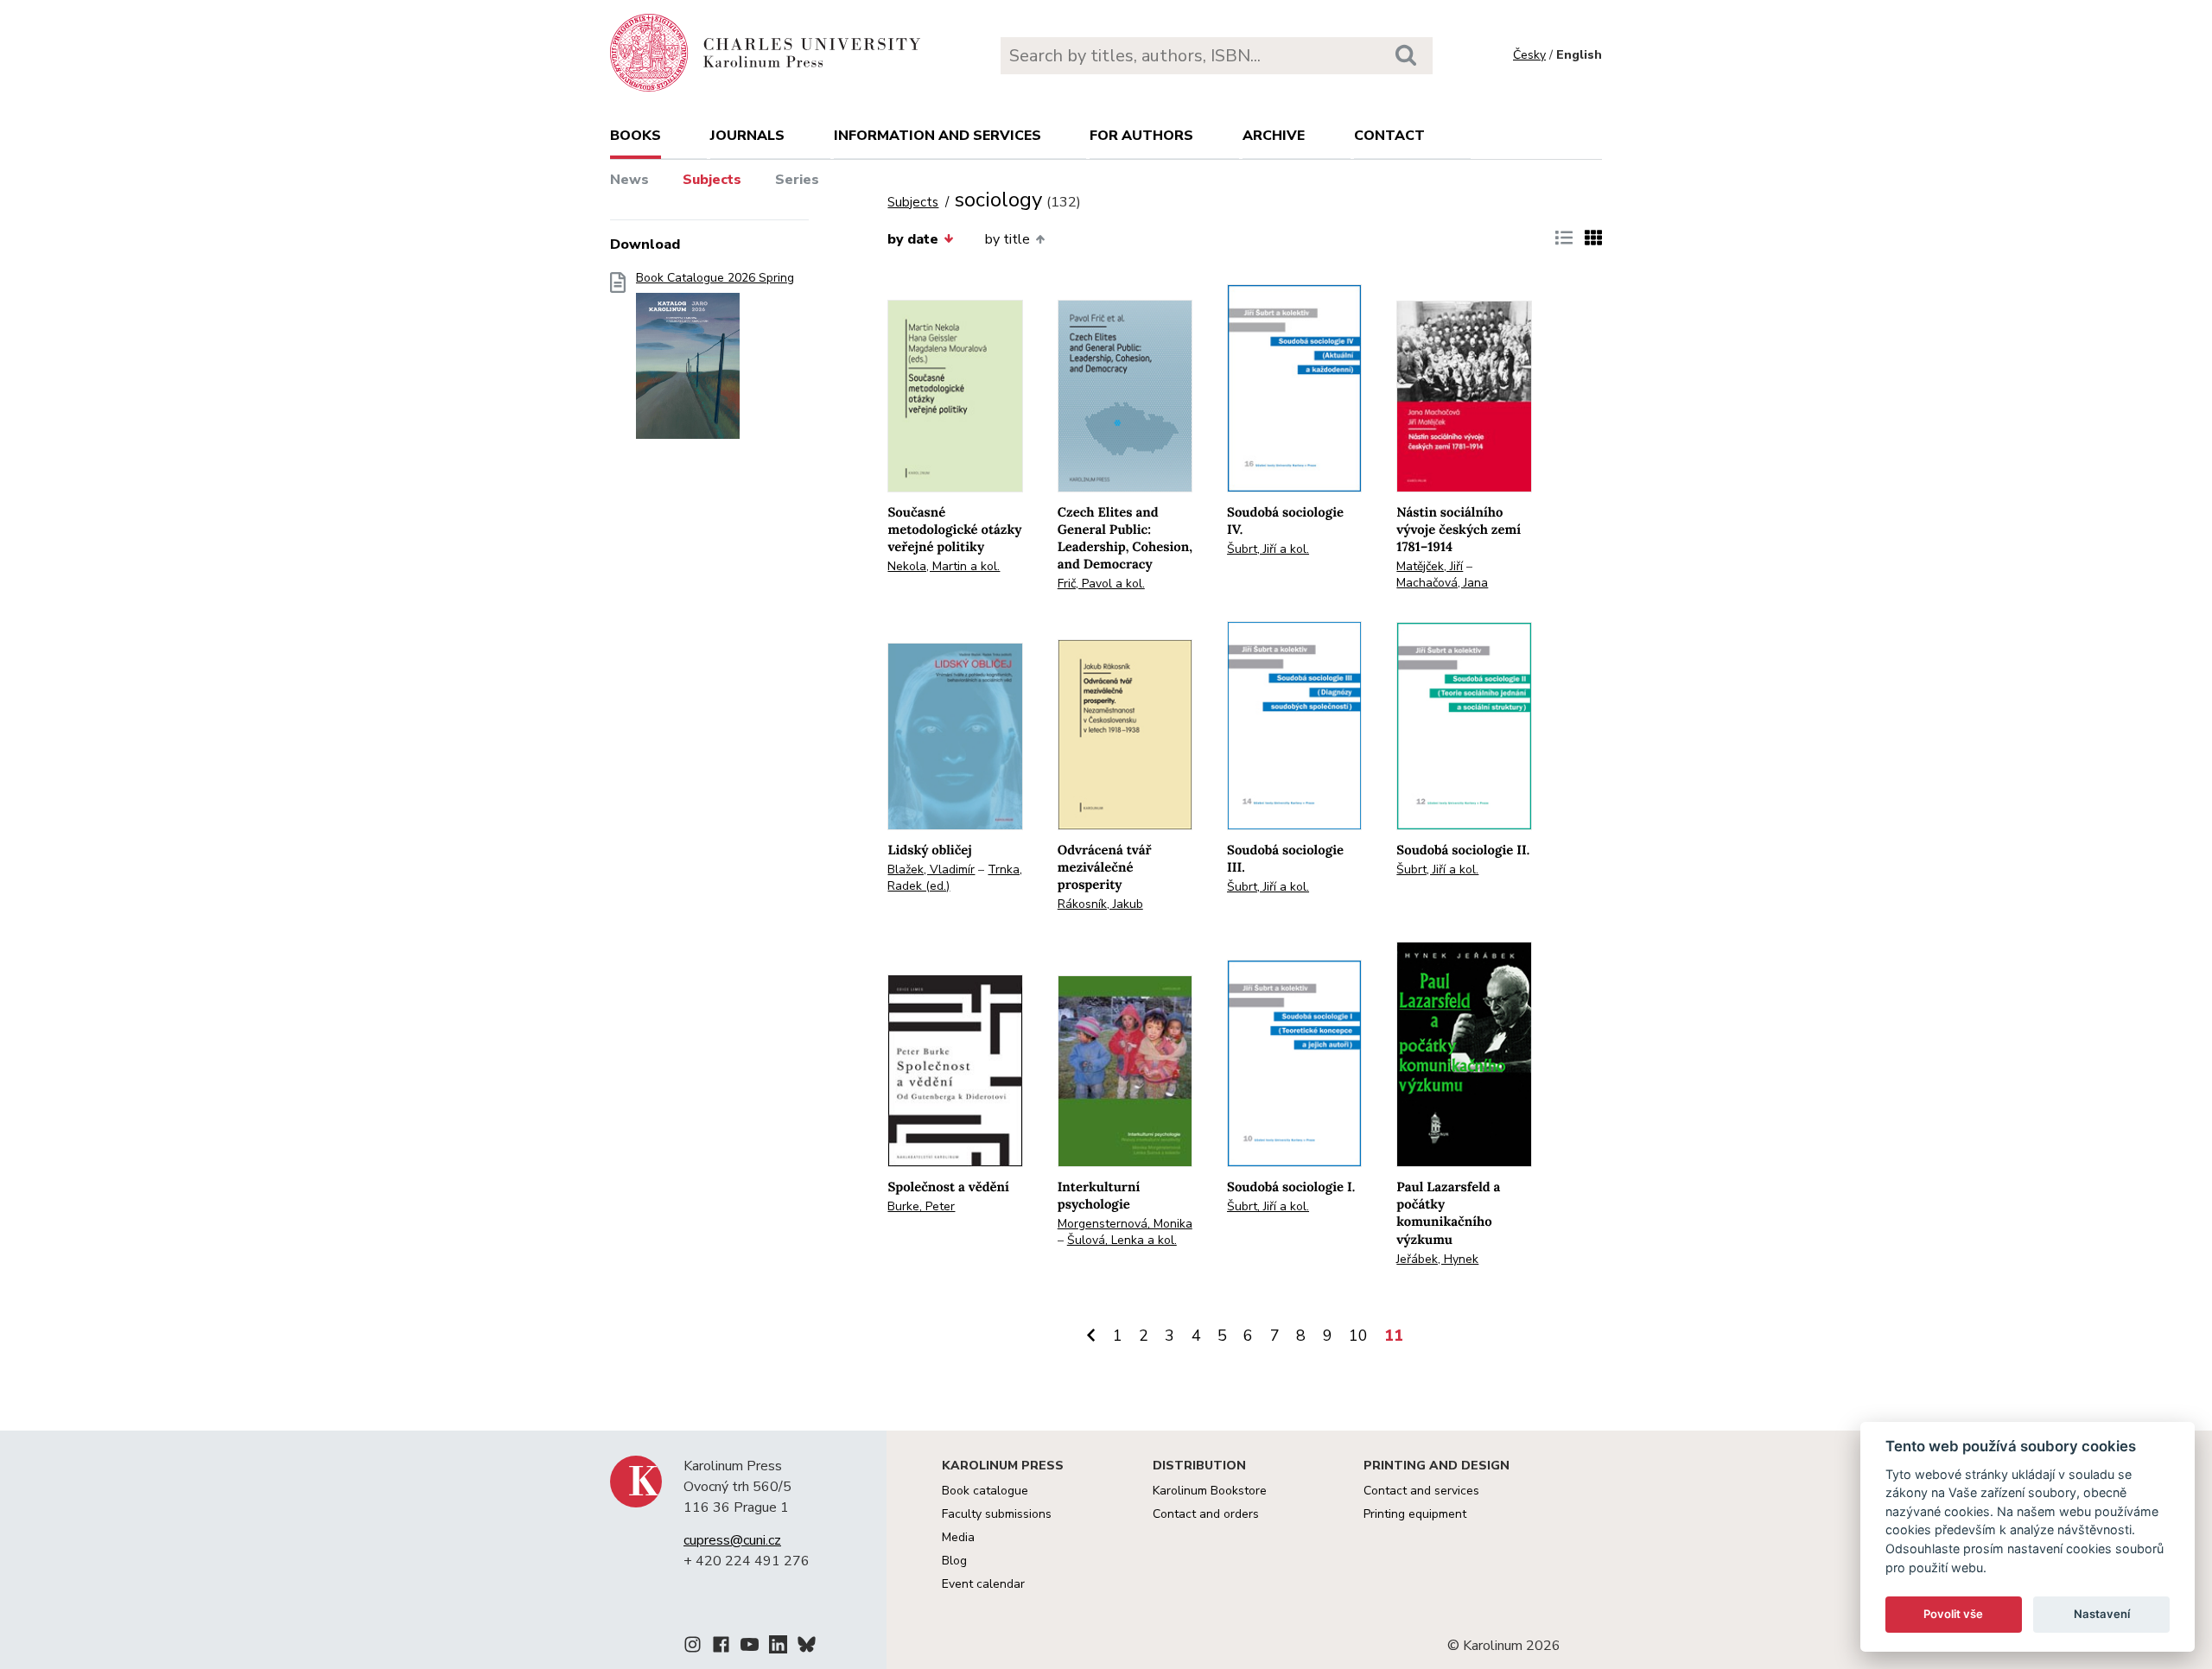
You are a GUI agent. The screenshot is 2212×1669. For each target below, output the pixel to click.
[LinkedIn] (778, 1647)
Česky (1529, 55)
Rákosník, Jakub (1100, 904)
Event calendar (983, 1584)
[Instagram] (693, 1647)
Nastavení (2102, 1614)
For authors (1141, 136)
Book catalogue (985, 1491)
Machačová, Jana (1442, 583)
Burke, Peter (921, 1206)
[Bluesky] (807, 1647)
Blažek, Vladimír (931, 869)
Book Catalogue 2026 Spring (715, 278)
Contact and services (1421, 1491)
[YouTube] (750, 1647)
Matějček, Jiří (1430, 566)
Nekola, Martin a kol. (944, 566)
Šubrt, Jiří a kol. (1268, 549)
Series (797, 180)
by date (913, 239)
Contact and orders (1206, 1514)
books (636, 136)
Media (958, 1537)
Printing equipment (1415, 1514)
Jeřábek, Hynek (1437, 1259)
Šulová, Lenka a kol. (1122, 1240)
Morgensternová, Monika (1125, 1224)
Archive (1274, 136)
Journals (747, 136)
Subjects (712, 180)
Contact (1389, 136)
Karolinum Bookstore (1210, 1491)
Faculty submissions (997, 1514)
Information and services (938, 136)
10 (1358, 1336)
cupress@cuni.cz (732, 1540)
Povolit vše (1953, 1614)
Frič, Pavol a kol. (1101, 584)
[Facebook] (721, 1647)
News (629, 180)
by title (1007, 239)
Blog (954, 1561)
